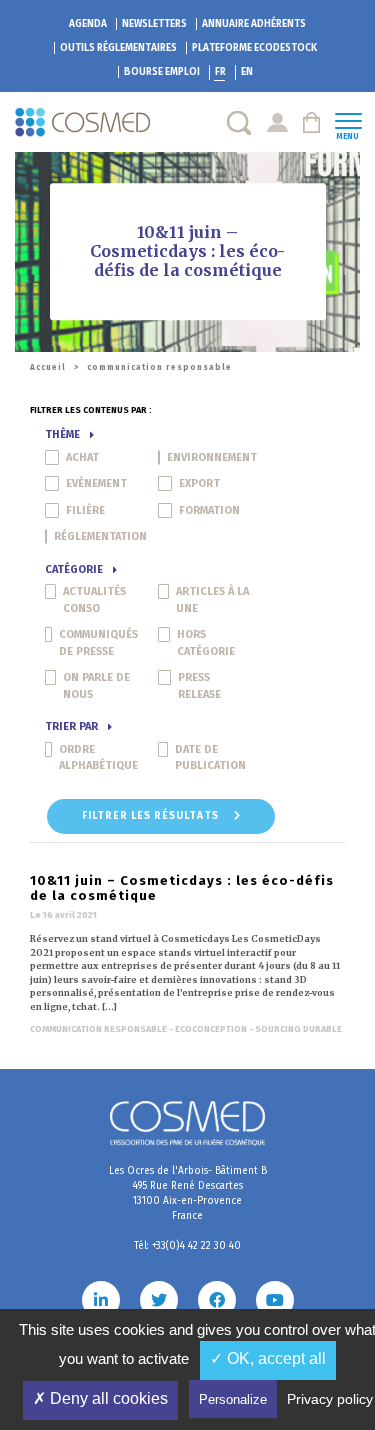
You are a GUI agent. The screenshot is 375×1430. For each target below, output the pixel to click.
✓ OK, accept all (268, 1358)
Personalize (233, 1399)
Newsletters (154, 24)
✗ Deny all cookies (100, 1398)
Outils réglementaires (118, 48)
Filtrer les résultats (152, 816)
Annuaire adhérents (254, 24)
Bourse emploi (162, 72)
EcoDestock (254, 48)
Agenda (88, 24)
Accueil (48, 367)
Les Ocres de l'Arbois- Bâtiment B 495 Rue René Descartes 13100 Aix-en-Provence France (188, 1193)
